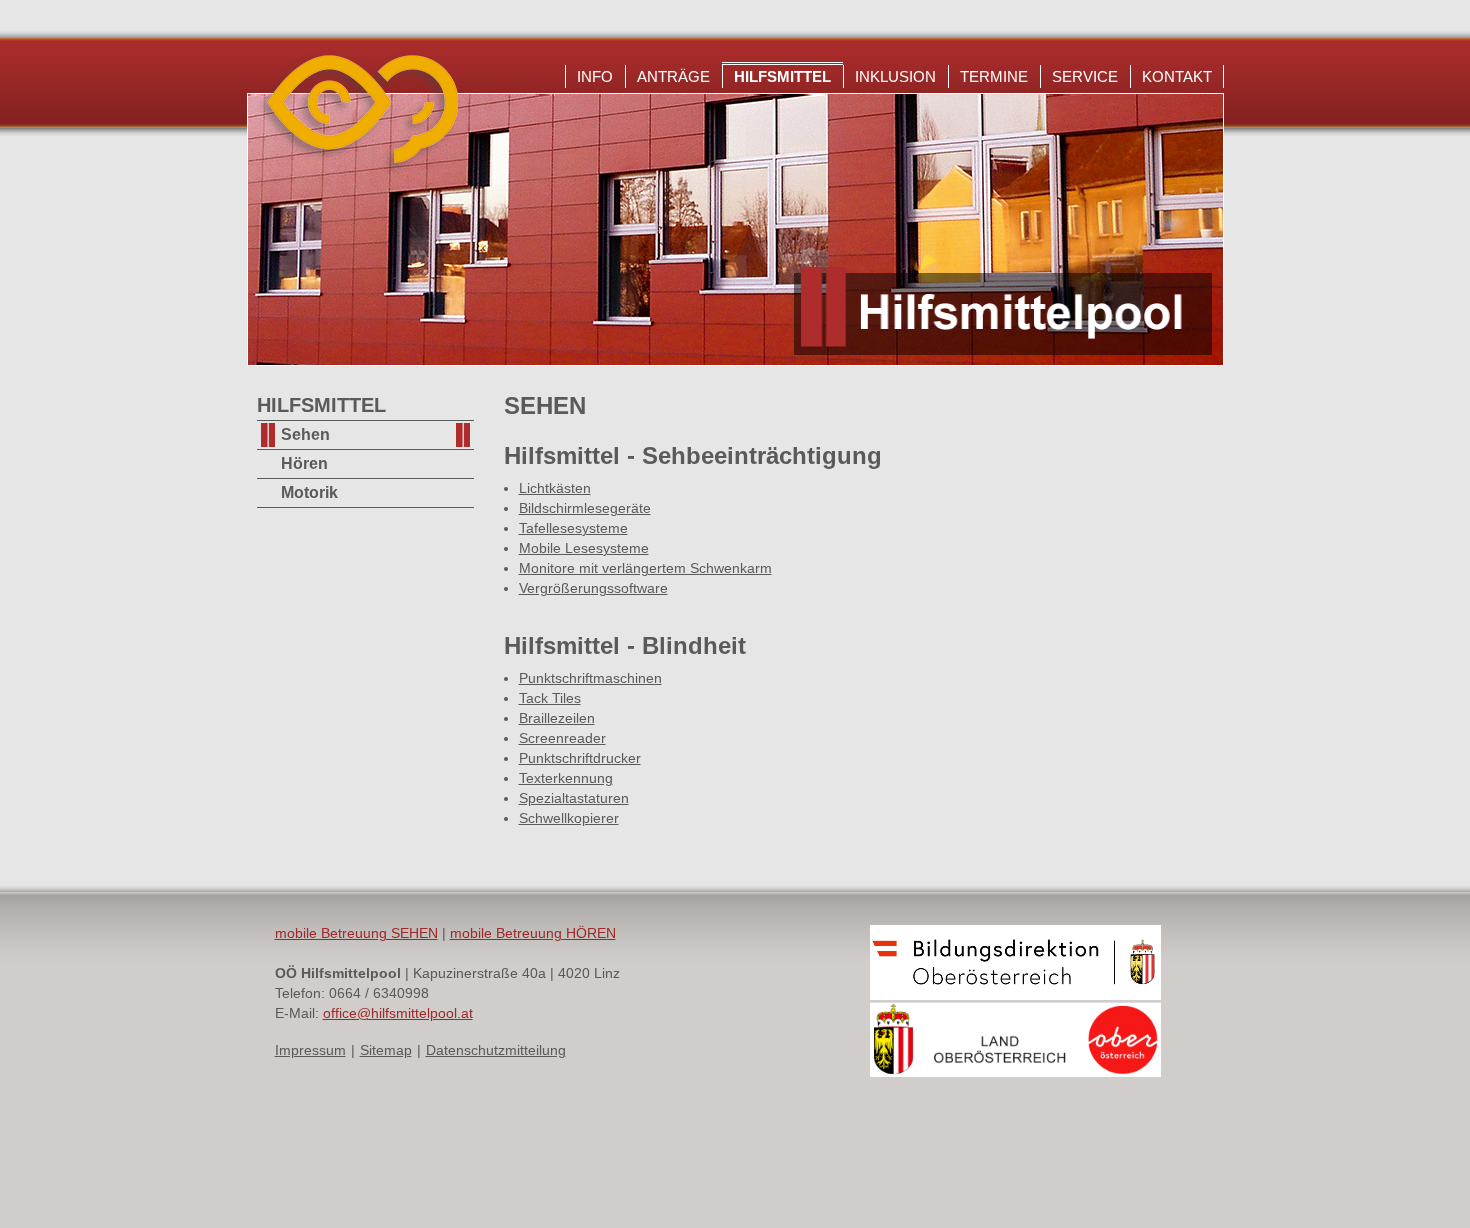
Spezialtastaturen (574, 798)
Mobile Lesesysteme (584, 548)
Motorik (309, 492)
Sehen (305, 434)
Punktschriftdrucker (580, 758)
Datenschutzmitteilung (496, 1050)
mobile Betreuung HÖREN (533, 933)
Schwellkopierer (569, 818)
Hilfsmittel (782, 76)
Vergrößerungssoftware (593, 588)
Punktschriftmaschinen (590, 678)
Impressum (310, 1050)
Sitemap (386, 1050)
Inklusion (895, 76)
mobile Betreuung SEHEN (356, 933)
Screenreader (562, 738)
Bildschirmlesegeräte (585, 508)
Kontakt (1177, 76)
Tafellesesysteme (573, 528)
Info (595, 76)
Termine (994, 76)
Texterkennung (566, 778)
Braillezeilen (557, 718)
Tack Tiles (550, 698)
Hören (304, 463)
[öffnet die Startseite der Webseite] (357, 170)
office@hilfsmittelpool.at (398, 1013)
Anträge (673, 76)
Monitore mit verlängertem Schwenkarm (645, 568)
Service (1085, 76)
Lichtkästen (555, 488)
